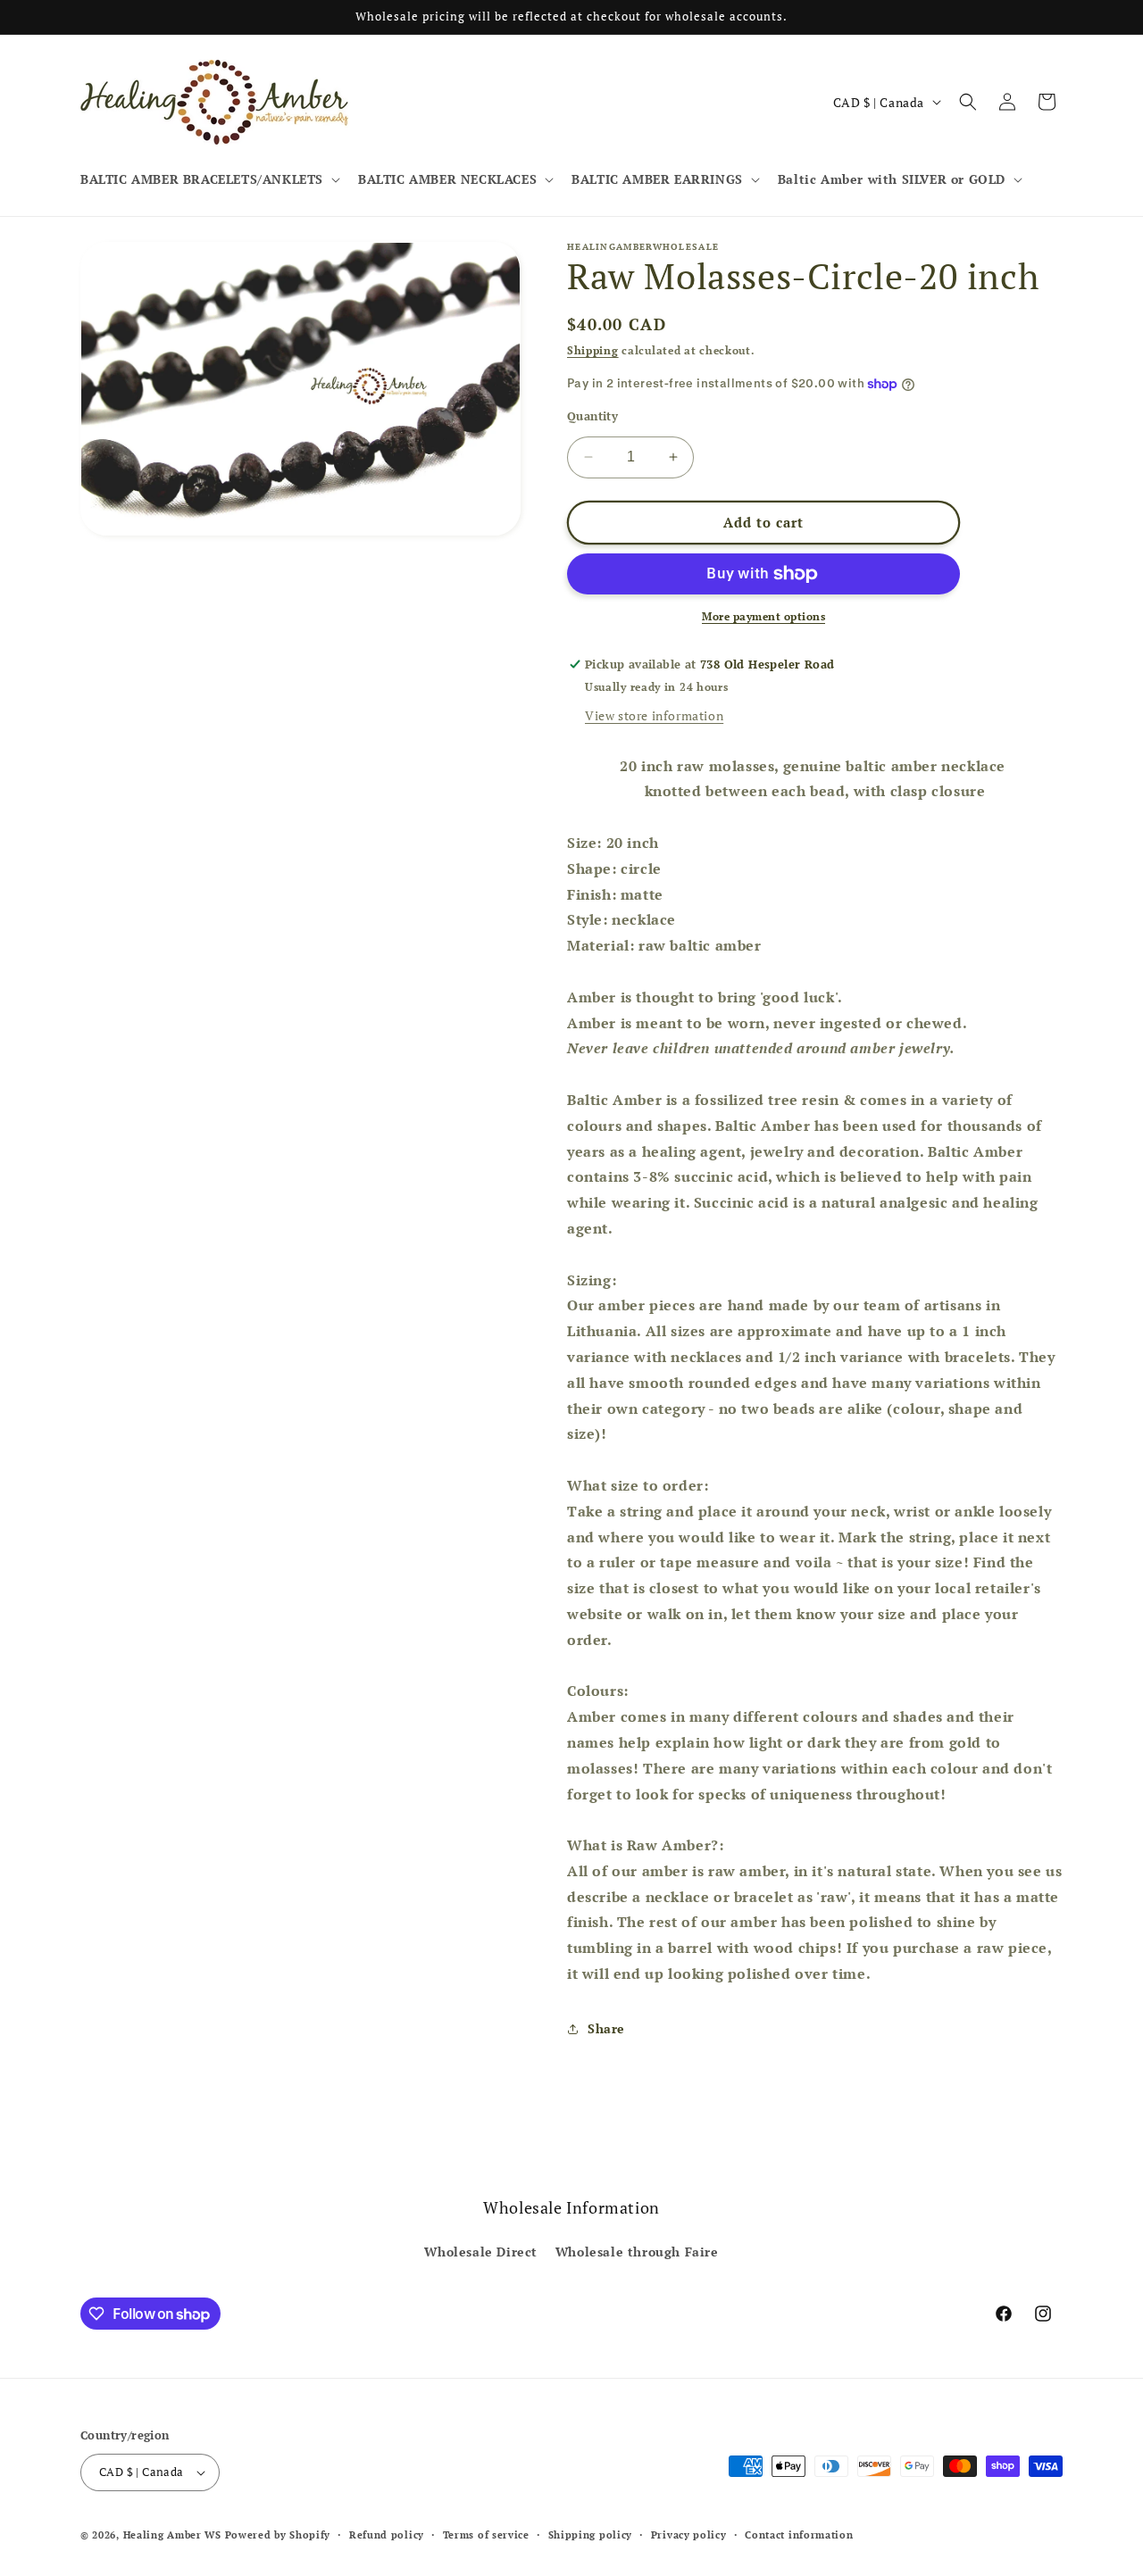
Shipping (593, 350)
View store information (654, 715)
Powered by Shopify (278, 2535)
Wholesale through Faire (637, 2252)
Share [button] (606, 2028)
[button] (209, 179)
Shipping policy (591, 2535)
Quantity (592, 416)
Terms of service (486, 2535)
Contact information (799, 2535)
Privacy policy (689, 2535)
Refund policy (387, 2535)
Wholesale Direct (481, 2252)
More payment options (763, 616)
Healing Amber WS (172, 2535)
